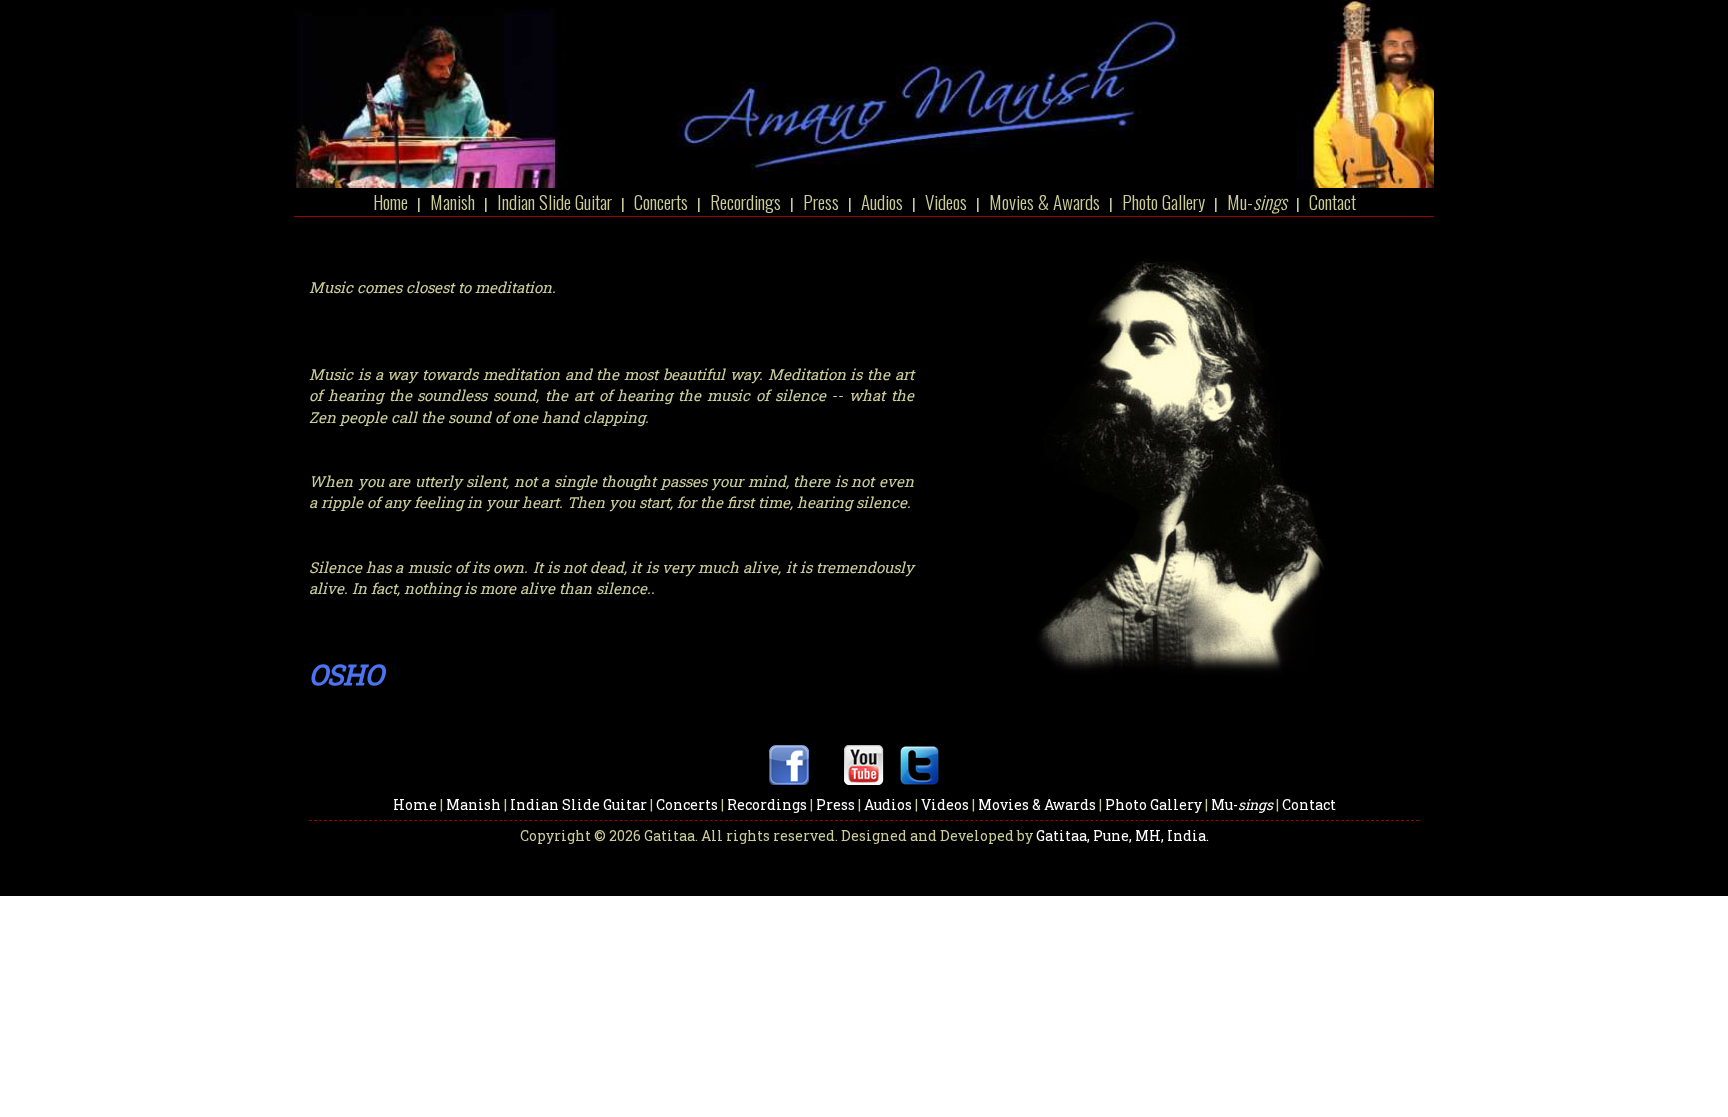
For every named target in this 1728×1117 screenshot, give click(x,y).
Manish (452, 201)
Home (390, 201)
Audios (882, 201)
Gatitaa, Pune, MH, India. (1122, 835)
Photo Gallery (1163, 201)
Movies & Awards (1044, 201)
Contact (1332, 201)
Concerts (663, 201)
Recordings (745, 201)
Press (821, 201)
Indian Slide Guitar (554, 201)
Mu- (1257, 201)
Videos (946, 201)
